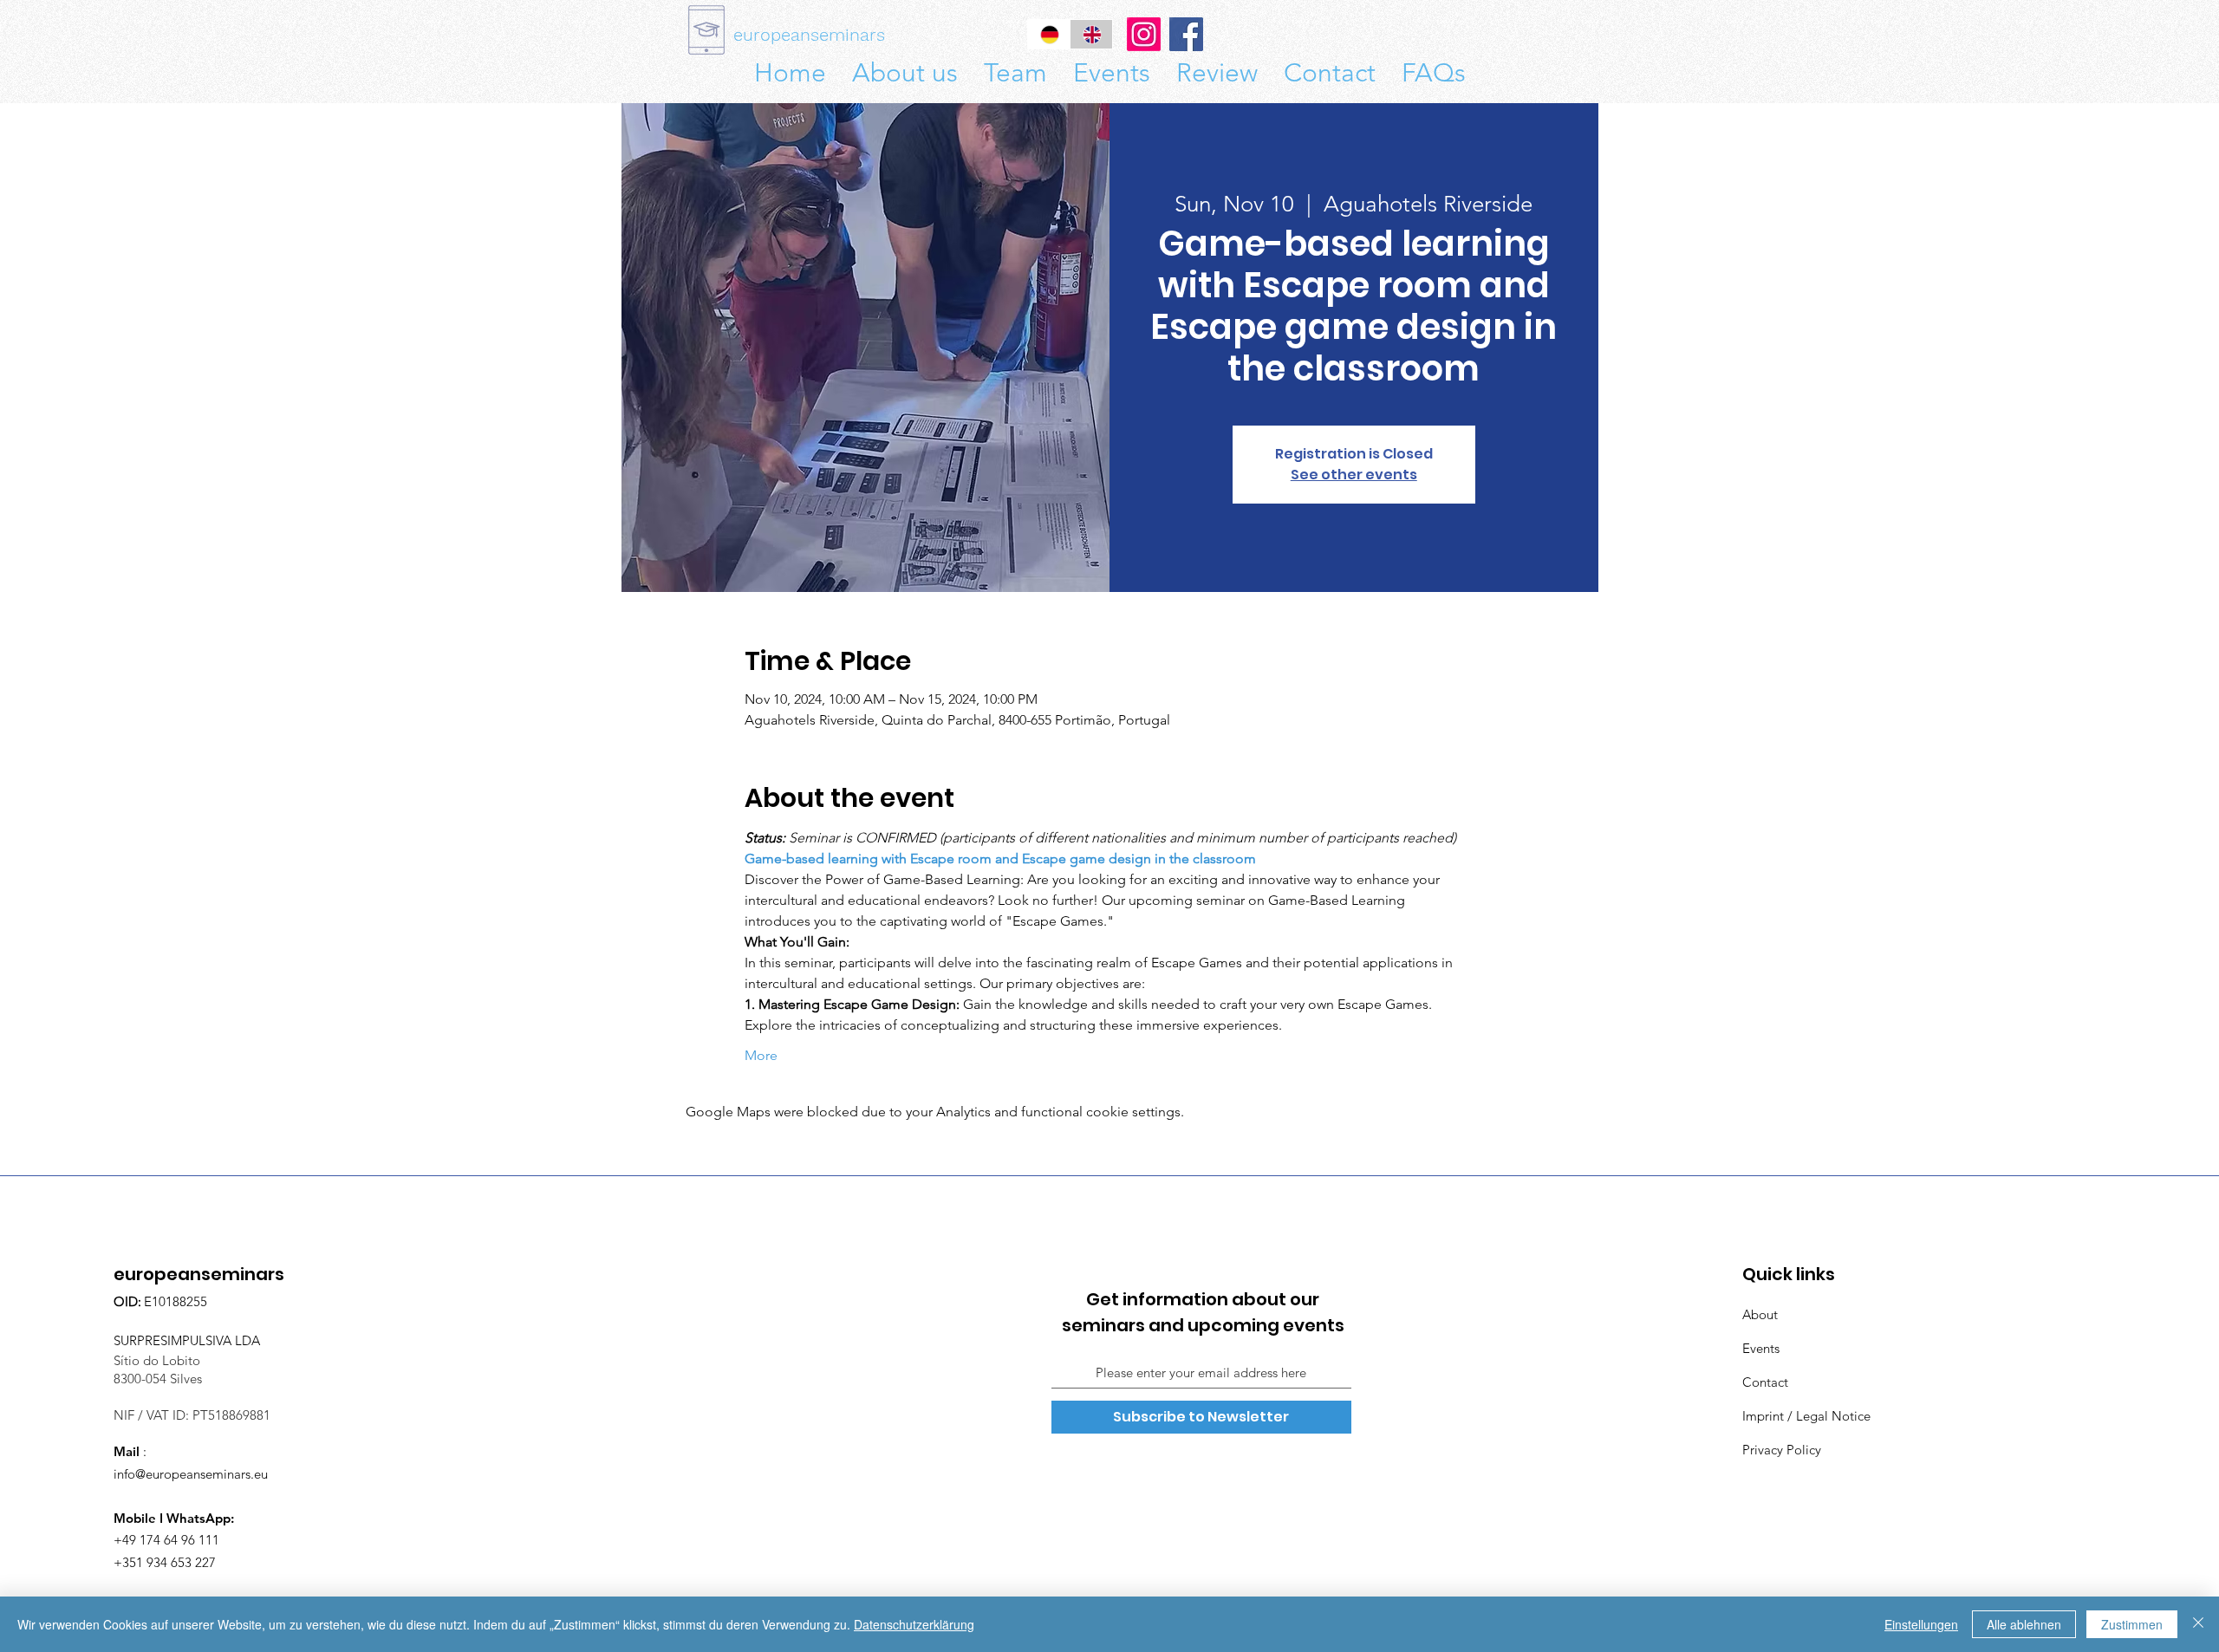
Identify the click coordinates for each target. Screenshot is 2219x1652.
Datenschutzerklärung (914, 1624)
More (761, 1055)
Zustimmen (2132, 1624)
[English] (1091, 34)
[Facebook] (1186, 34)
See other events (1354, 475)
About (1760, 1314)
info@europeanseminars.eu (191, 1474)
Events (1761, 1348)
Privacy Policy (1782, 1450)
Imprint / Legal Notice (1806, 1416)
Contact (1765, 1382)
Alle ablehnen (2024, 1624)
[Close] (2198, 1624)
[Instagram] (1144, 34)
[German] (1049, 34)
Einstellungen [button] (1921, 1624)
